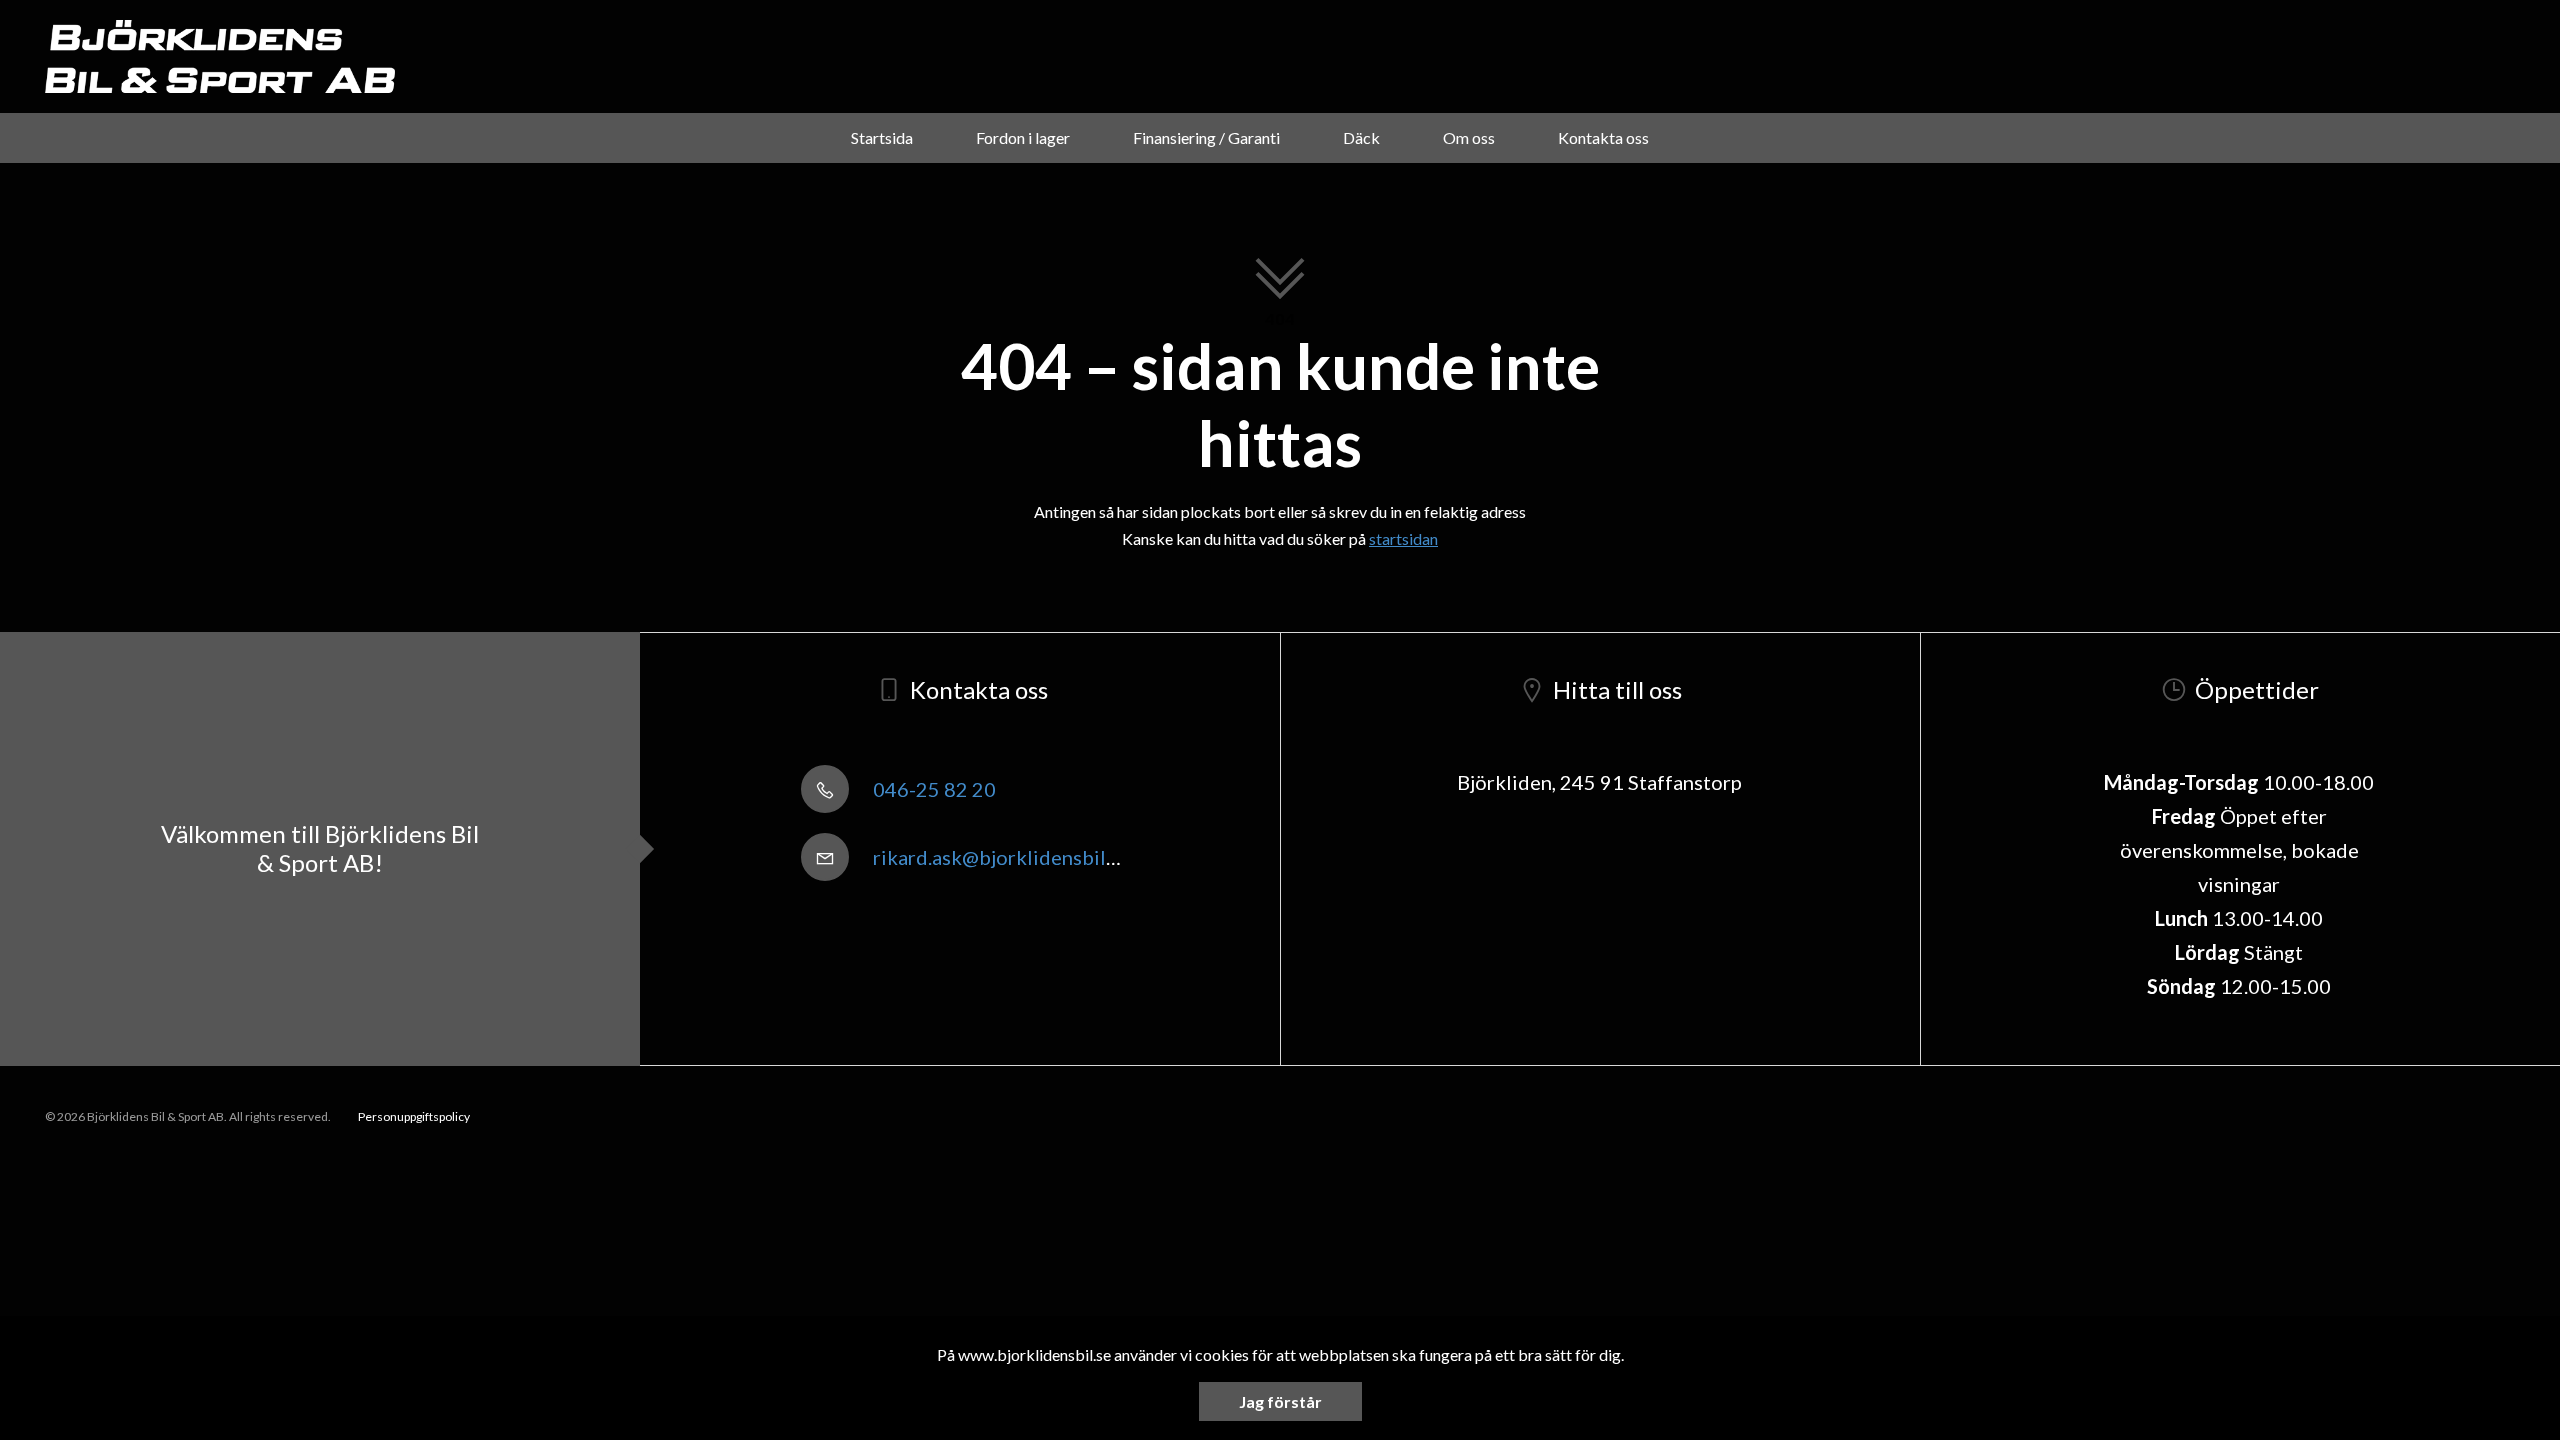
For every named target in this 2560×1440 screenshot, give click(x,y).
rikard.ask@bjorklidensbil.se (999, 857)
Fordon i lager (1023, 137)
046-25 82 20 (932, 789)
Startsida (882, 137)
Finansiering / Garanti (1206, 137)
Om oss (1469, 137)
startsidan (1403, 538)
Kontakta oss (1603, 137)
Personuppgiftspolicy (414, 1116)
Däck (1361, 137)
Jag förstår (1280, 1401)
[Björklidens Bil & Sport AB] (220, 56)
